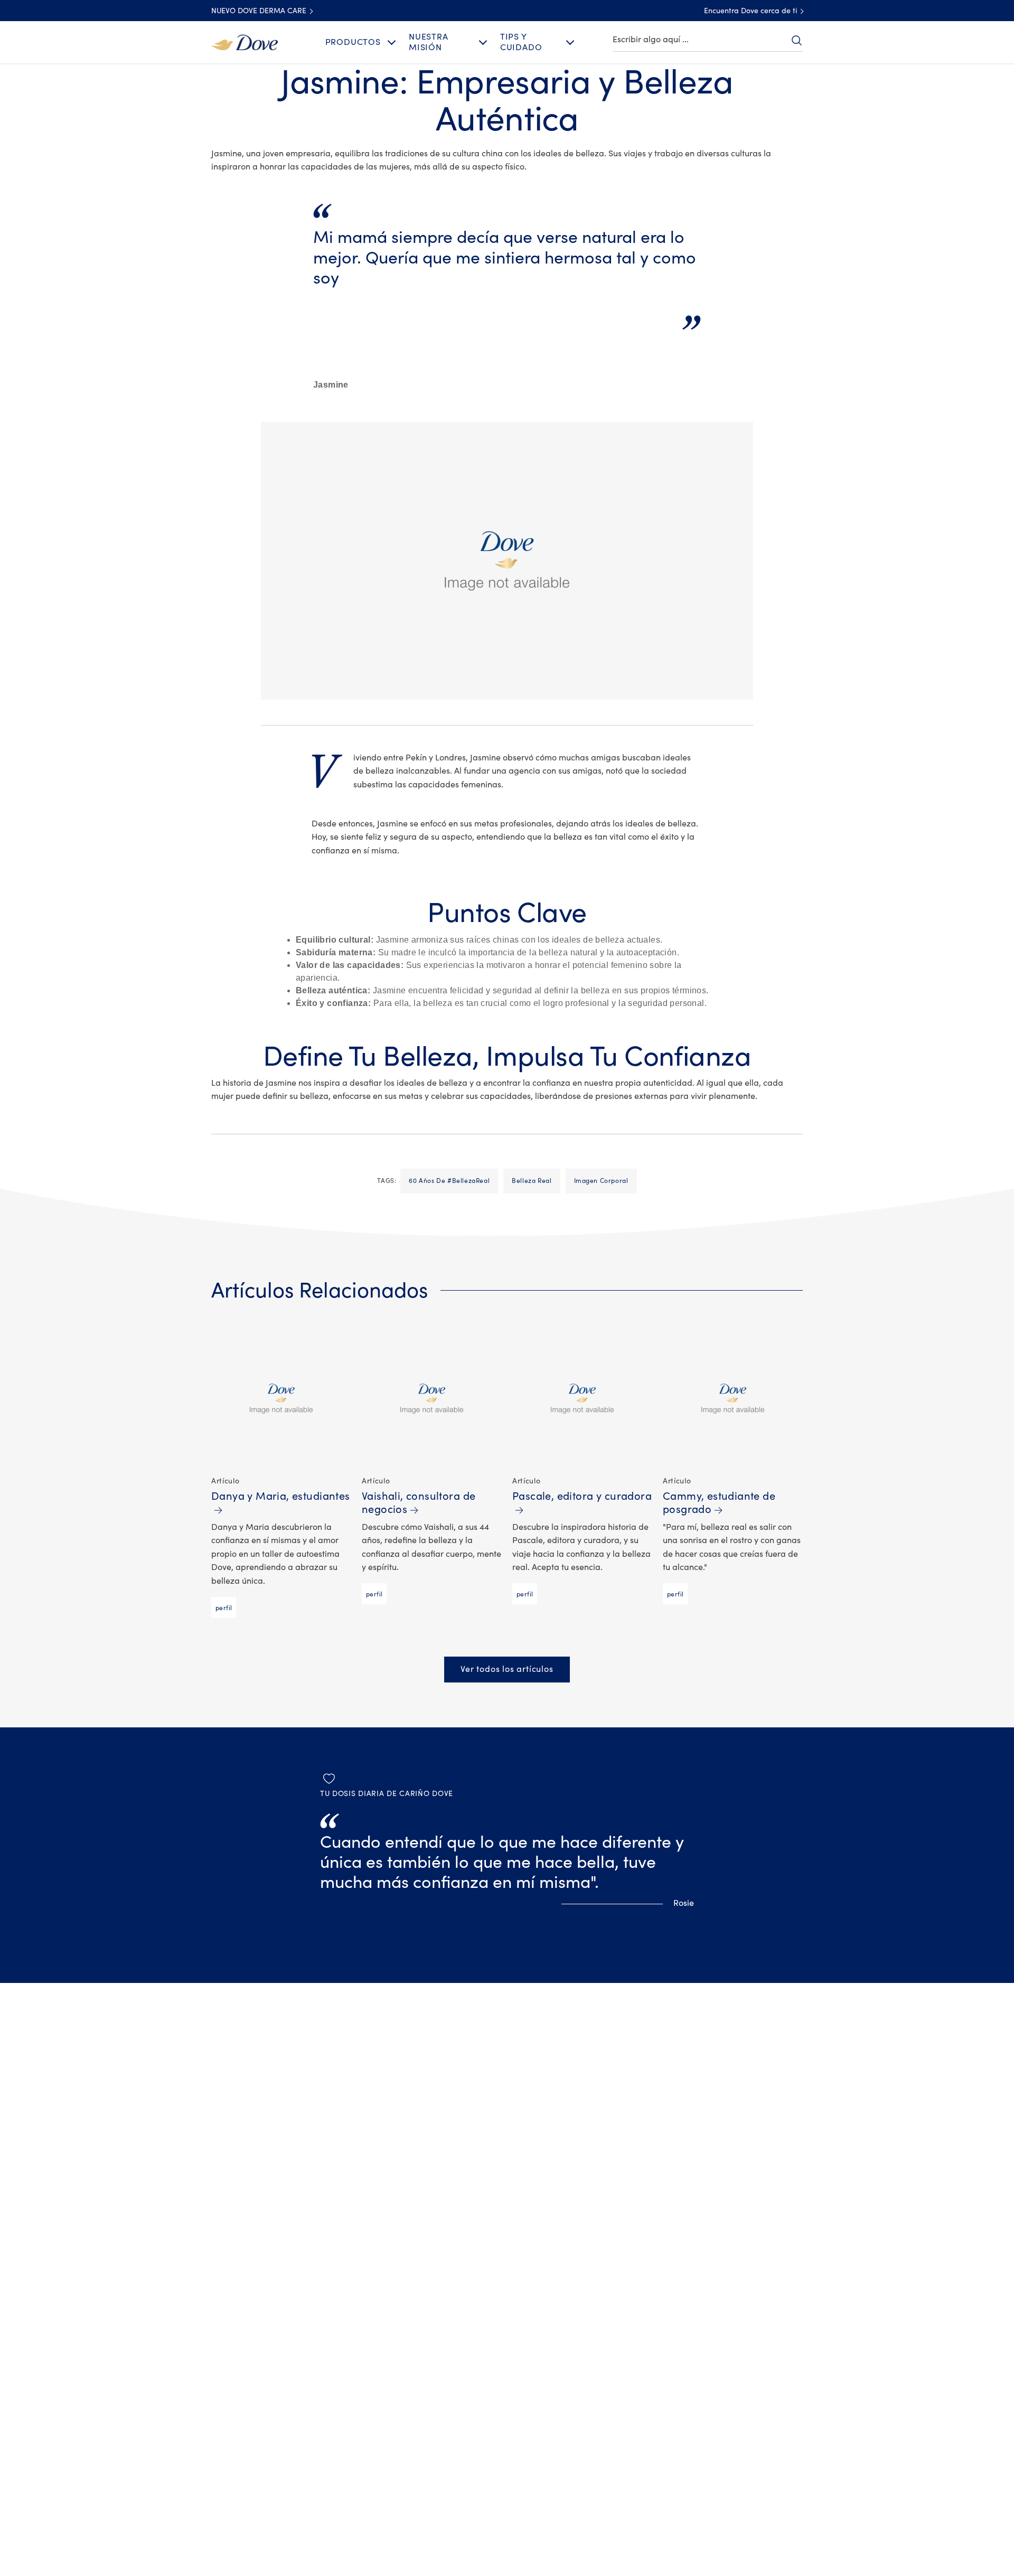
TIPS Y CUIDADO (521, 42)
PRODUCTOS (353, 42)
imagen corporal (601, 1181)
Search (796, 40)
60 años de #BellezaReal (449, 1181)
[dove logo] (245, 42)
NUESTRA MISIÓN (429, 42)
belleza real (532, 1181)
